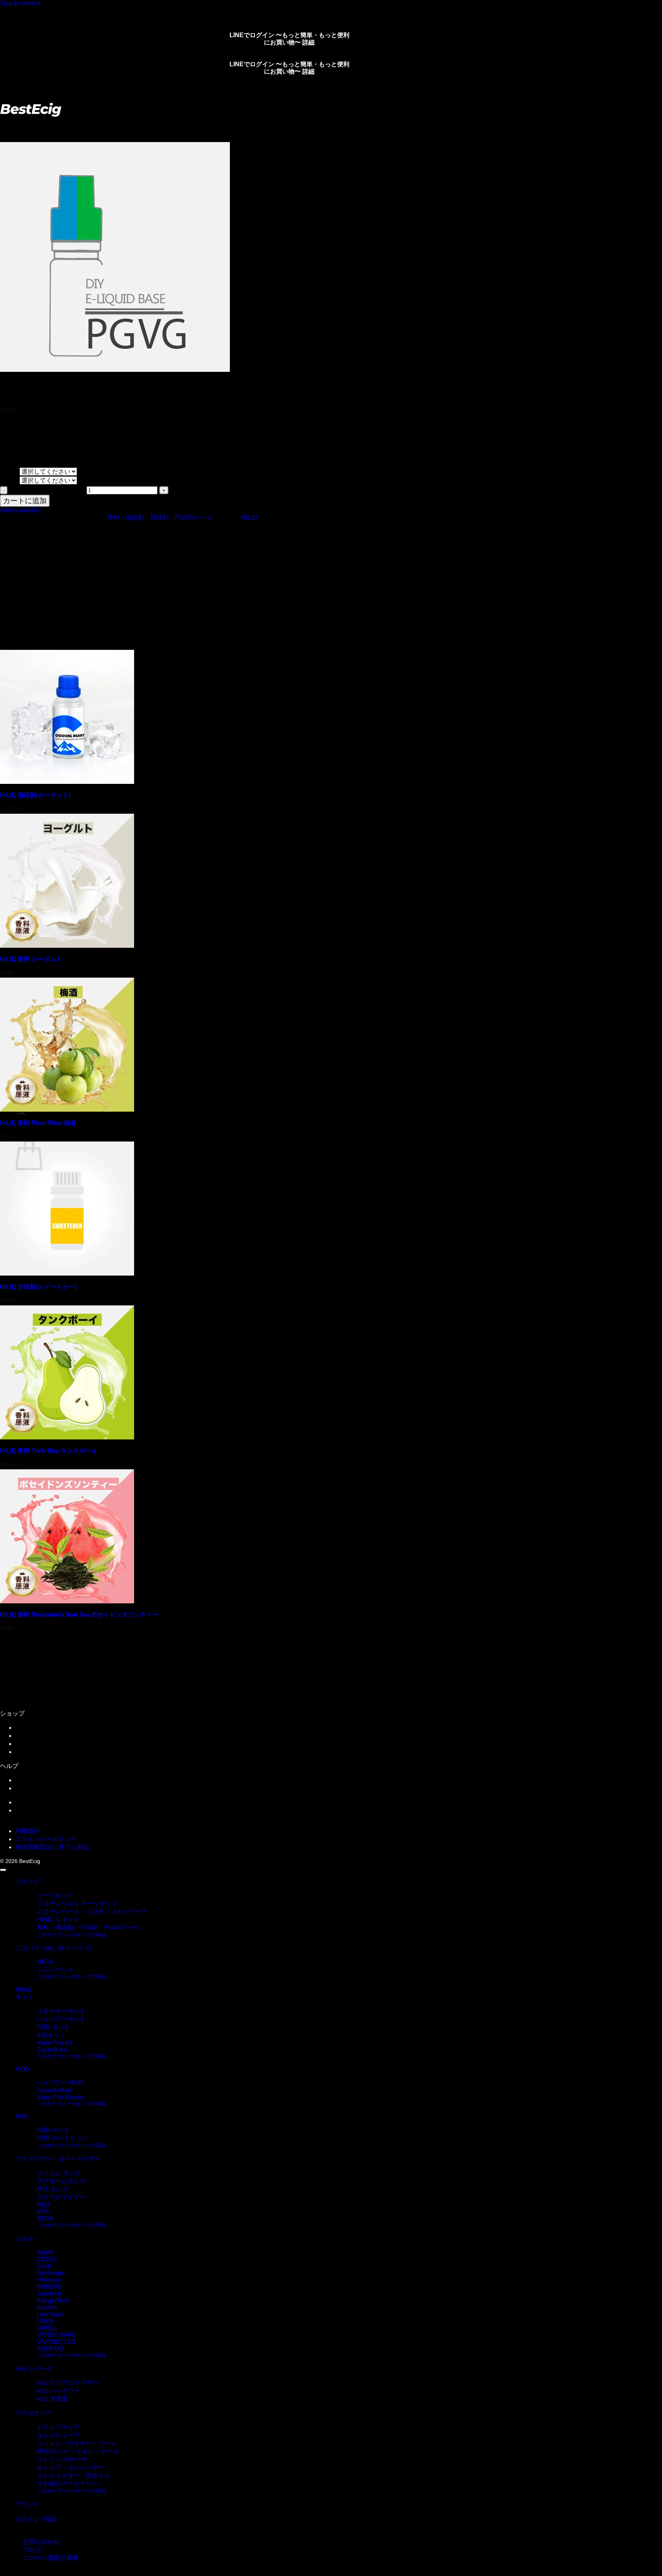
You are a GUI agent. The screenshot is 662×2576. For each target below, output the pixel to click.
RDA (43, 2205)
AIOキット (51, 2035)
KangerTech (53, 2300)
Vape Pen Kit (55, 2043)
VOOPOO (50, 2349)
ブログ (25, 1802)
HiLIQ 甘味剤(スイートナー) (38, 1287)
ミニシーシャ (55, 1969)
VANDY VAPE (57, 2335)
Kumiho (47, 2307)
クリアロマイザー (61, 2197)
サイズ (10, 471)
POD (22, 2117)
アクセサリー (34, 2413)
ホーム (9, 124)
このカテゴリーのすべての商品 (72, 1935)
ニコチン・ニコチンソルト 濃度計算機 (68, 1810)
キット (25, 1997)
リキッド (37, 124)
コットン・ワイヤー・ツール (77, 2443)
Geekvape (51, 2273)
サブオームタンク (61, 2181)
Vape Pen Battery (61, 2097)
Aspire (46, 2252)
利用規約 (28, 1831)
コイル (25, 2238)
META (45, 1962)
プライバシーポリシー (46, 1839)
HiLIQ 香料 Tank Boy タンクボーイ (49, 1451)
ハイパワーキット (61, 2019)
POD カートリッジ (63, 2138)
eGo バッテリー (59, 2391)
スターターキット (61, 2011)
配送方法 (28, 1744)
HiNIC (24, 1990)
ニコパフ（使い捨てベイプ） (55, 1948)
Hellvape (49, 2280)
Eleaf (44, 2266)
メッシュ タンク (59, 2173)
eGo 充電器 (52, 2399)
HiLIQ (249, 518)
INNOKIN (50, 2287)
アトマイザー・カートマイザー (58, 2159)
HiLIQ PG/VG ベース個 (47, 490)
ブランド (28, 2504)
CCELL (47, 2259)
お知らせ (28, 1780)
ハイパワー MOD (60, 2083)
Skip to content (20, 3)
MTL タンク (53, 2189)
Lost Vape (50, 2314)
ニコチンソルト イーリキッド (77, 1903)
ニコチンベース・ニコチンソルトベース (92, 1911)
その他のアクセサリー (67, 2484)
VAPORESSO (56, 2342)
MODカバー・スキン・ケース (78, 2451)
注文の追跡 (31, 1736)
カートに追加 (25, 501)
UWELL (48, 2328)
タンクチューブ (58, 2435)
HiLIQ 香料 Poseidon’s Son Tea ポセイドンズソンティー (79, 1615)
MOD (22, 2069)
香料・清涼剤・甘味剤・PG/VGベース (108, 124)
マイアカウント (37, 1728)
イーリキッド (55, 1895)
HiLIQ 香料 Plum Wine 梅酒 (38, 1123)
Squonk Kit (52, 2050)
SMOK (46, 2321)
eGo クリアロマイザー (68, 2383)
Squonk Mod (54, 2090)
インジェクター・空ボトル (74, 2475)
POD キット (53, 2027)
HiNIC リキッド (58, 1919)
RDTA (45, 2219)
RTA (43, 2212)
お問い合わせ (34, 1788)
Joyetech (49, 2294)
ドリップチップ (58, 2427)
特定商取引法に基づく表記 (52, 1847)
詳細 (308, 42)
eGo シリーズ (34, 2369)
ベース (10, 480)
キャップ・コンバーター (70, 2467)
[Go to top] (3, 1870)
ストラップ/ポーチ (62, 2459)
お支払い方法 (34, 1752)
